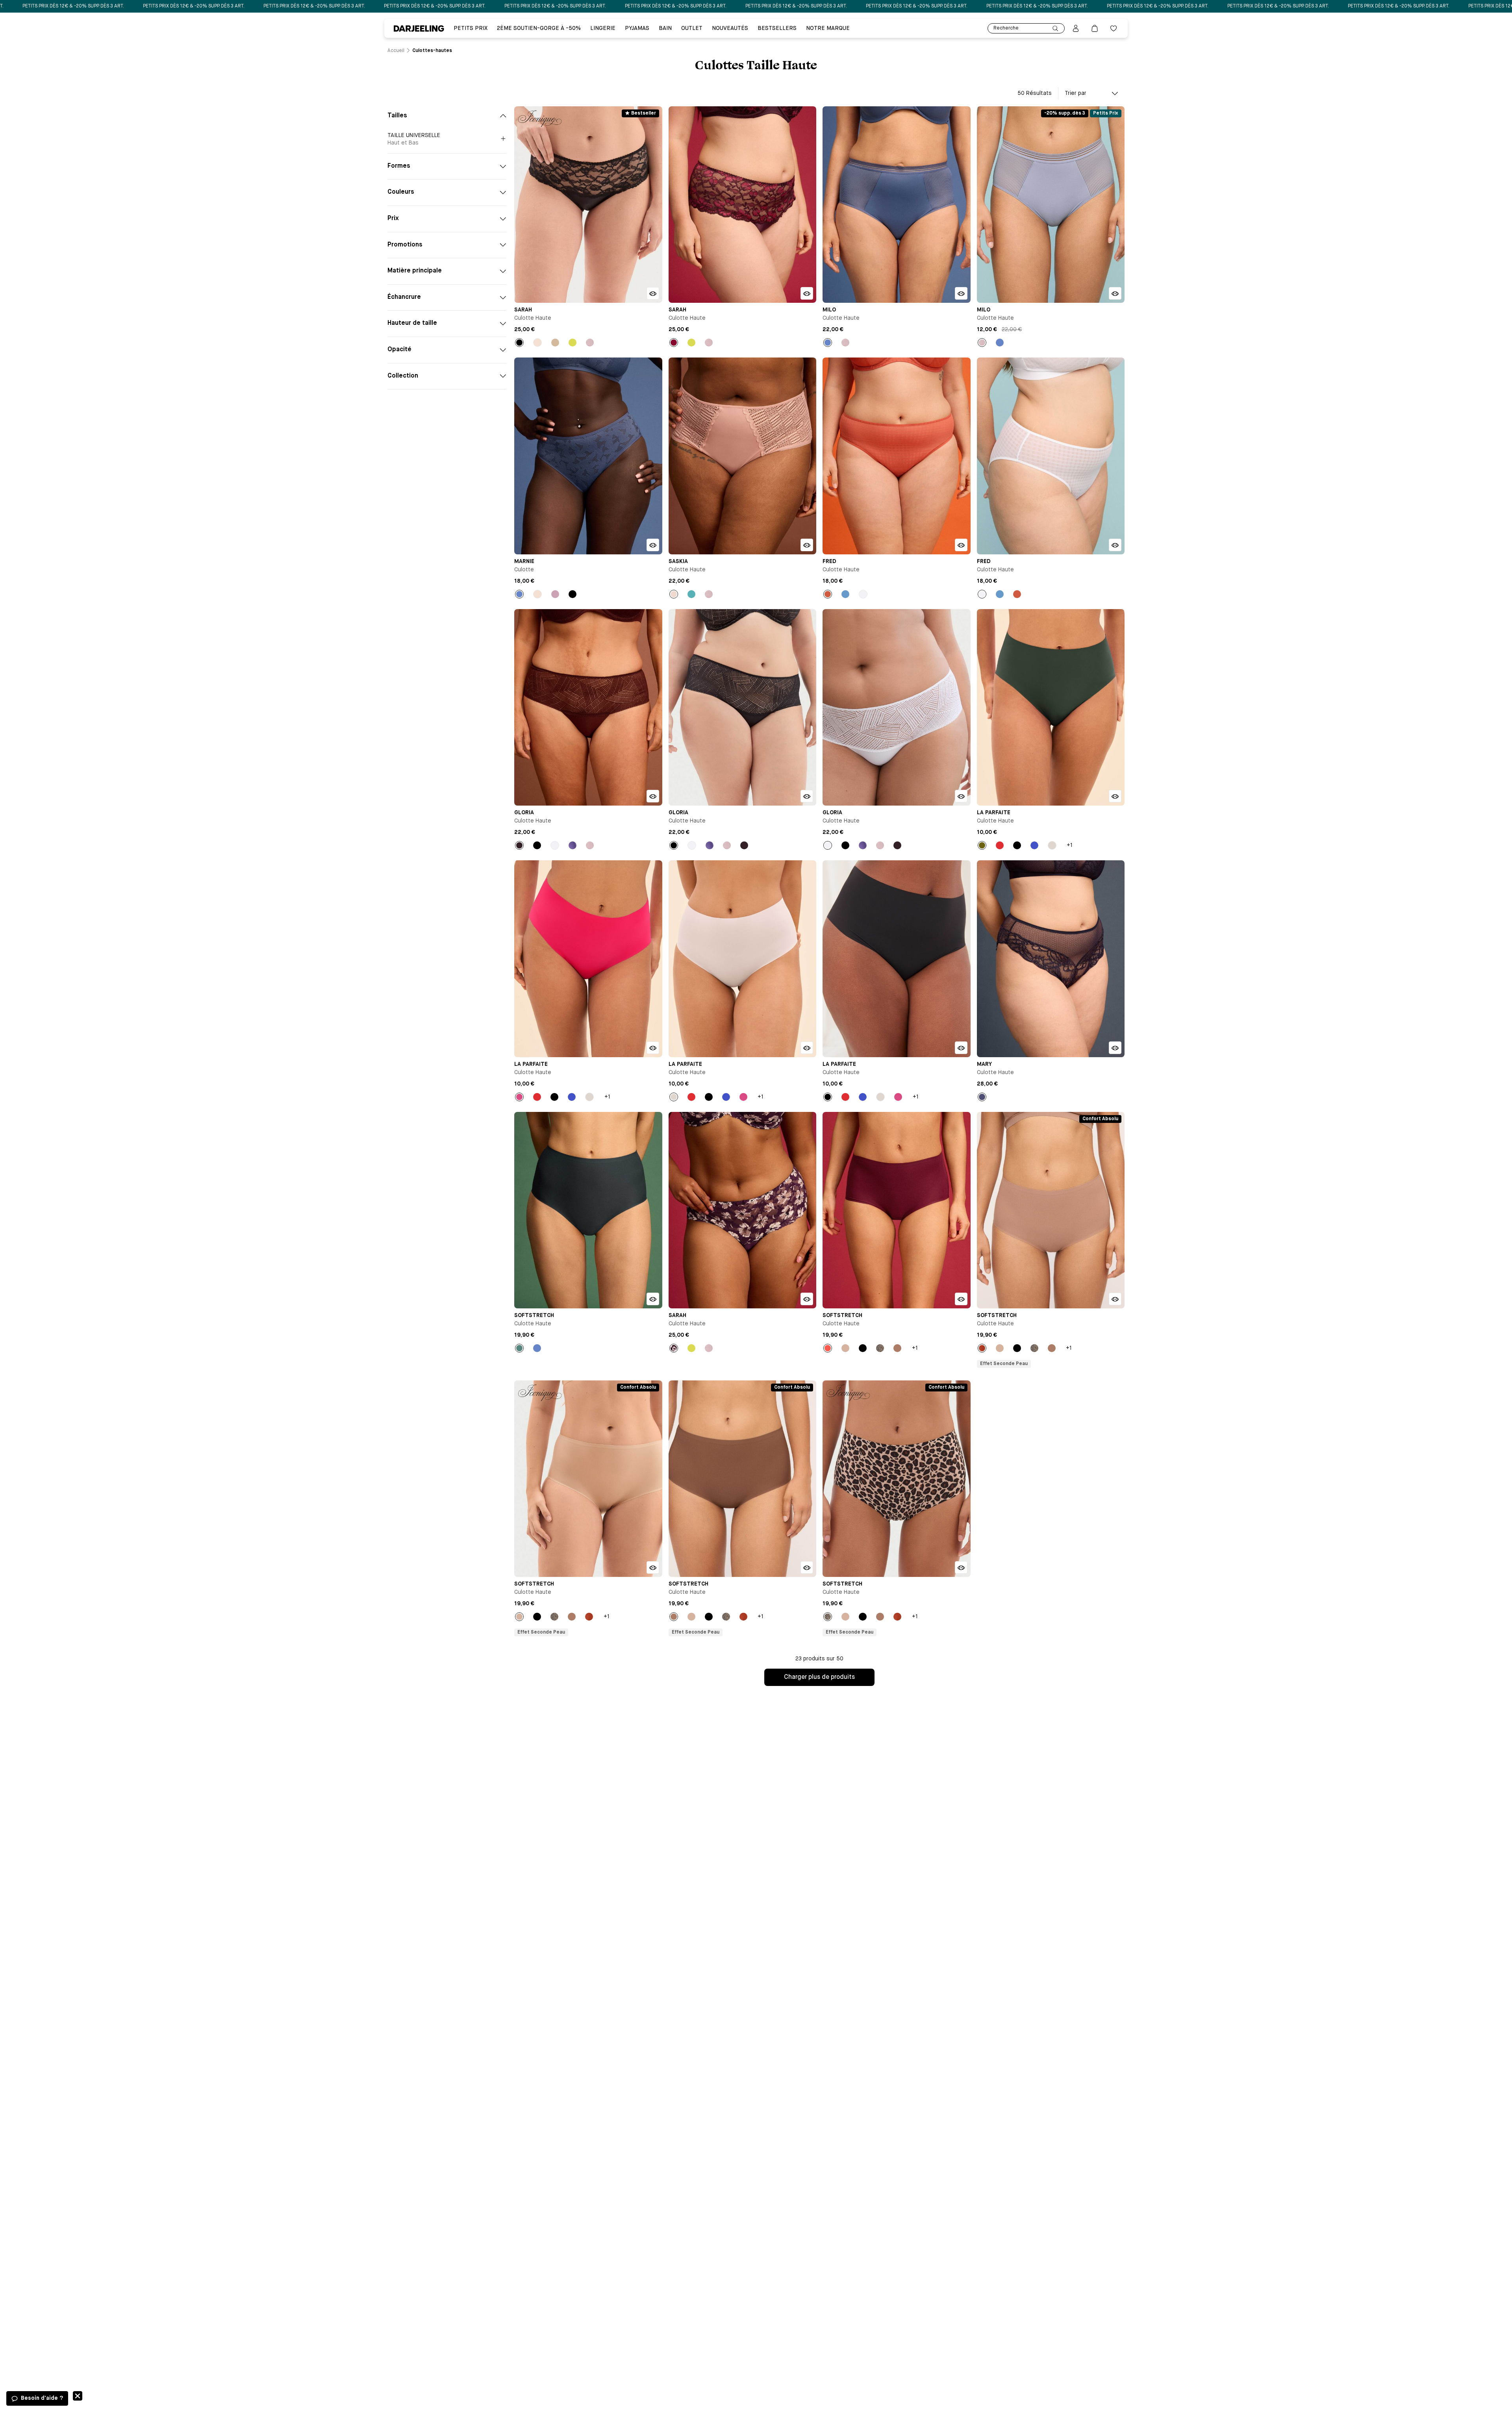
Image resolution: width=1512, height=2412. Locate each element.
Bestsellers (777, 28)
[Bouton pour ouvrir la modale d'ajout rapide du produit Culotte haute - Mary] (1115, 1048)
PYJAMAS (637, 28)
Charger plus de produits (819, 1677)
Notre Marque (828, 28)
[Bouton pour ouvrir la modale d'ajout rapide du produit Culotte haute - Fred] (961, 545)
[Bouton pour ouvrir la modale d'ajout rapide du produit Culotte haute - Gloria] (653, 796)
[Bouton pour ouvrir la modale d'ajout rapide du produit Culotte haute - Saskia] (807, 545)
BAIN (665, 28)
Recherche (1006, 28)
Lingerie (603, 28)
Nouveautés (730, 28)
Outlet (692, 28)
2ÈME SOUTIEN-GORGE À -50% (539, 28)
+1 (1070, 845)
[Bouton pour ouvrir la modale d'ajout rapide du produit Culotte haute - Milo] (961, 293)
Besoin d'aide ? (42, 2398)
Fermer (78, 2396)
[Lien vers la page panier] (1095, 28)
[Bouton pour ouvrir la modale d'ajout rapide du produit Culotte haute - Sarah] (653, 293)
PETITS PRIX (471, 28)
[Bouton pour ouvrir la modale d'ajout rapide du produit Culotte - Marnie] (653, 545)
